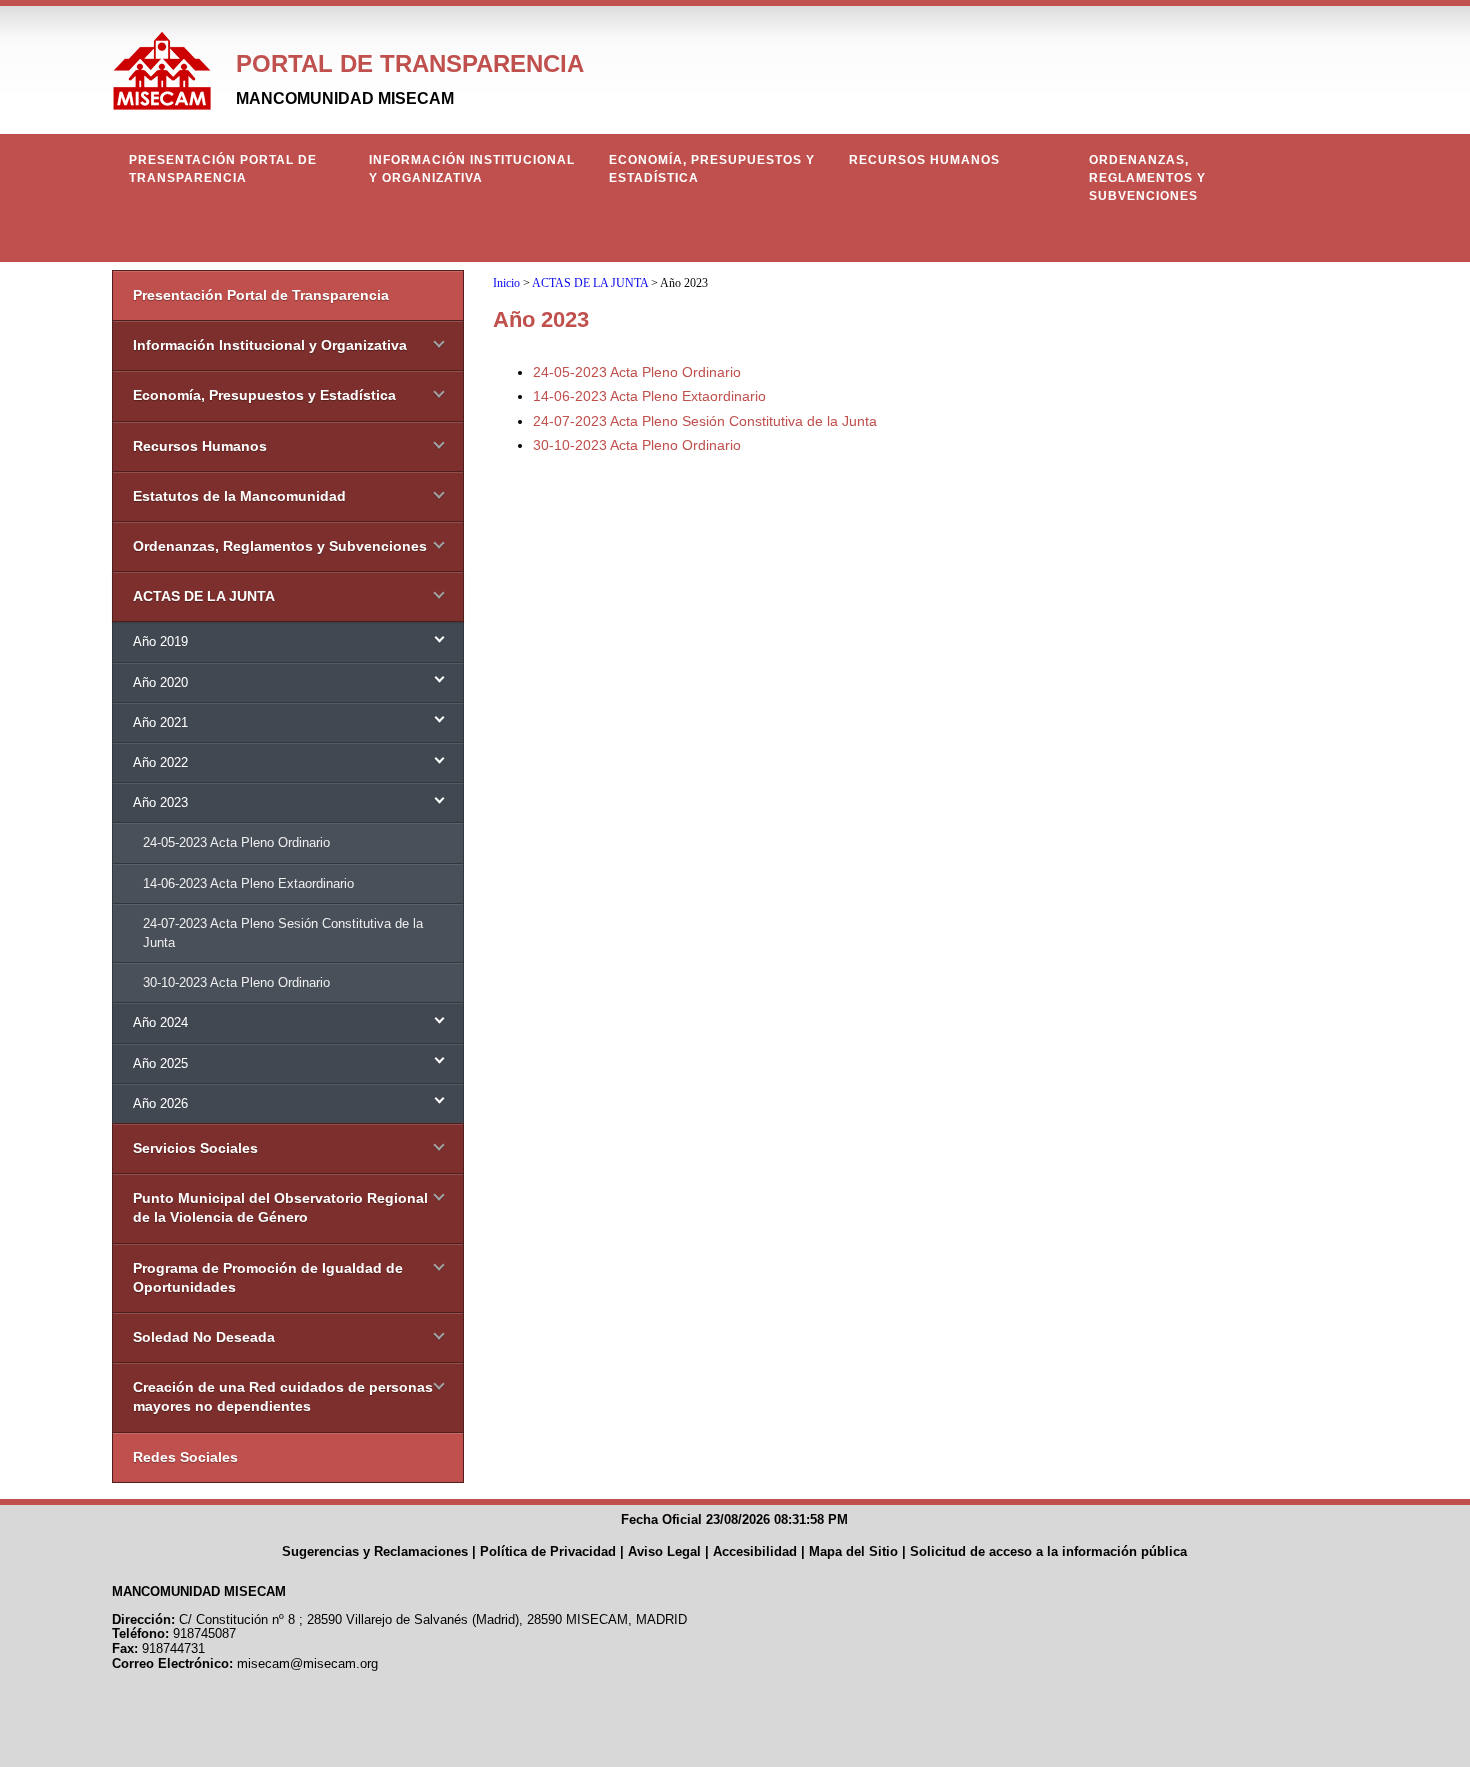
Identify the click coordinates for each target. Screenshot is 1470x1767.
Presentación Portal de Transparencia (223, 169)
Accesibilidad (755, 1551)
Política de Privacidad (548, 1551)
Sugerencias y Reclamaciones (375, 1551)
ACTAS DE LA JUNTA (590, 283)
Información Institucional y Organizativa (472, 169)
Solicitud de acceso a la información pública (1048, 1551)
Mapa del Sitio (853, 1551)
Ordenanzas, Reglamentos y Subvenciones (1147, 178)
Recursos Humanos (924, 160)
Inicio (506, 283)
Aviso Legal (664, 1551)
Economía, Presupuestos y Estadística (712, 169)
